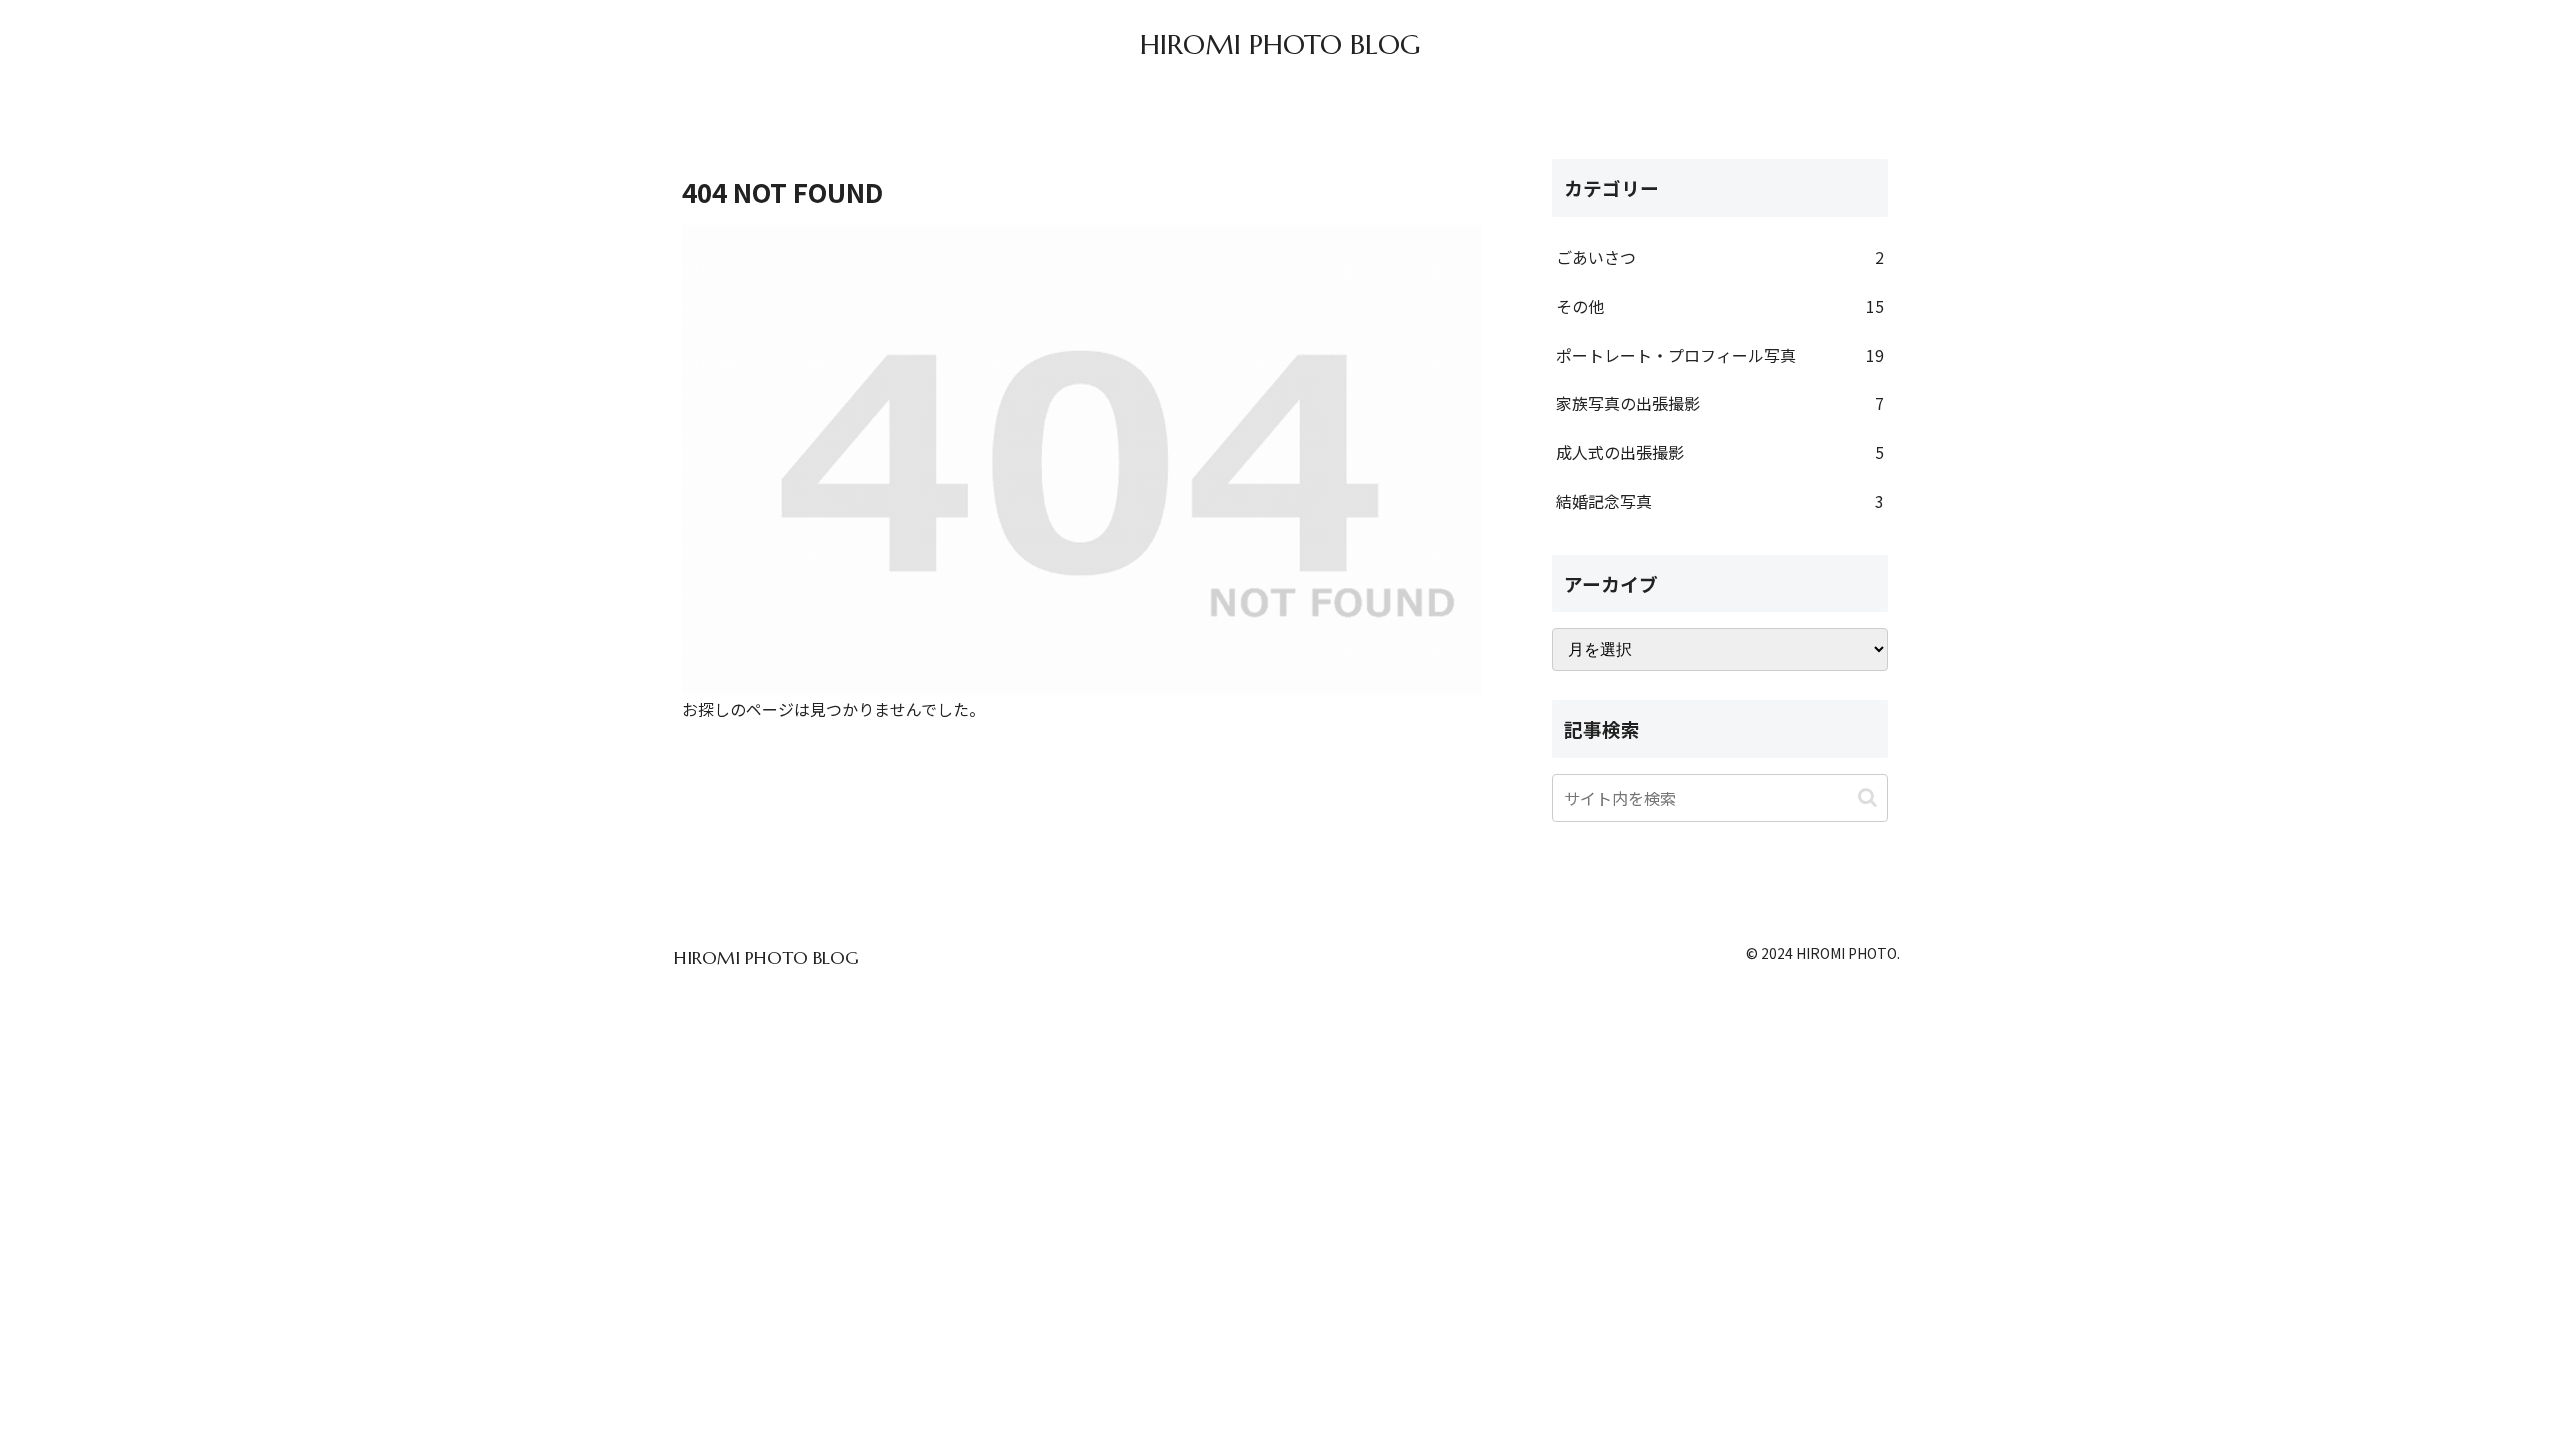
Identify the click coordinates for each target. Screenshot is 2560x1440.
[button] (1867, 797)
